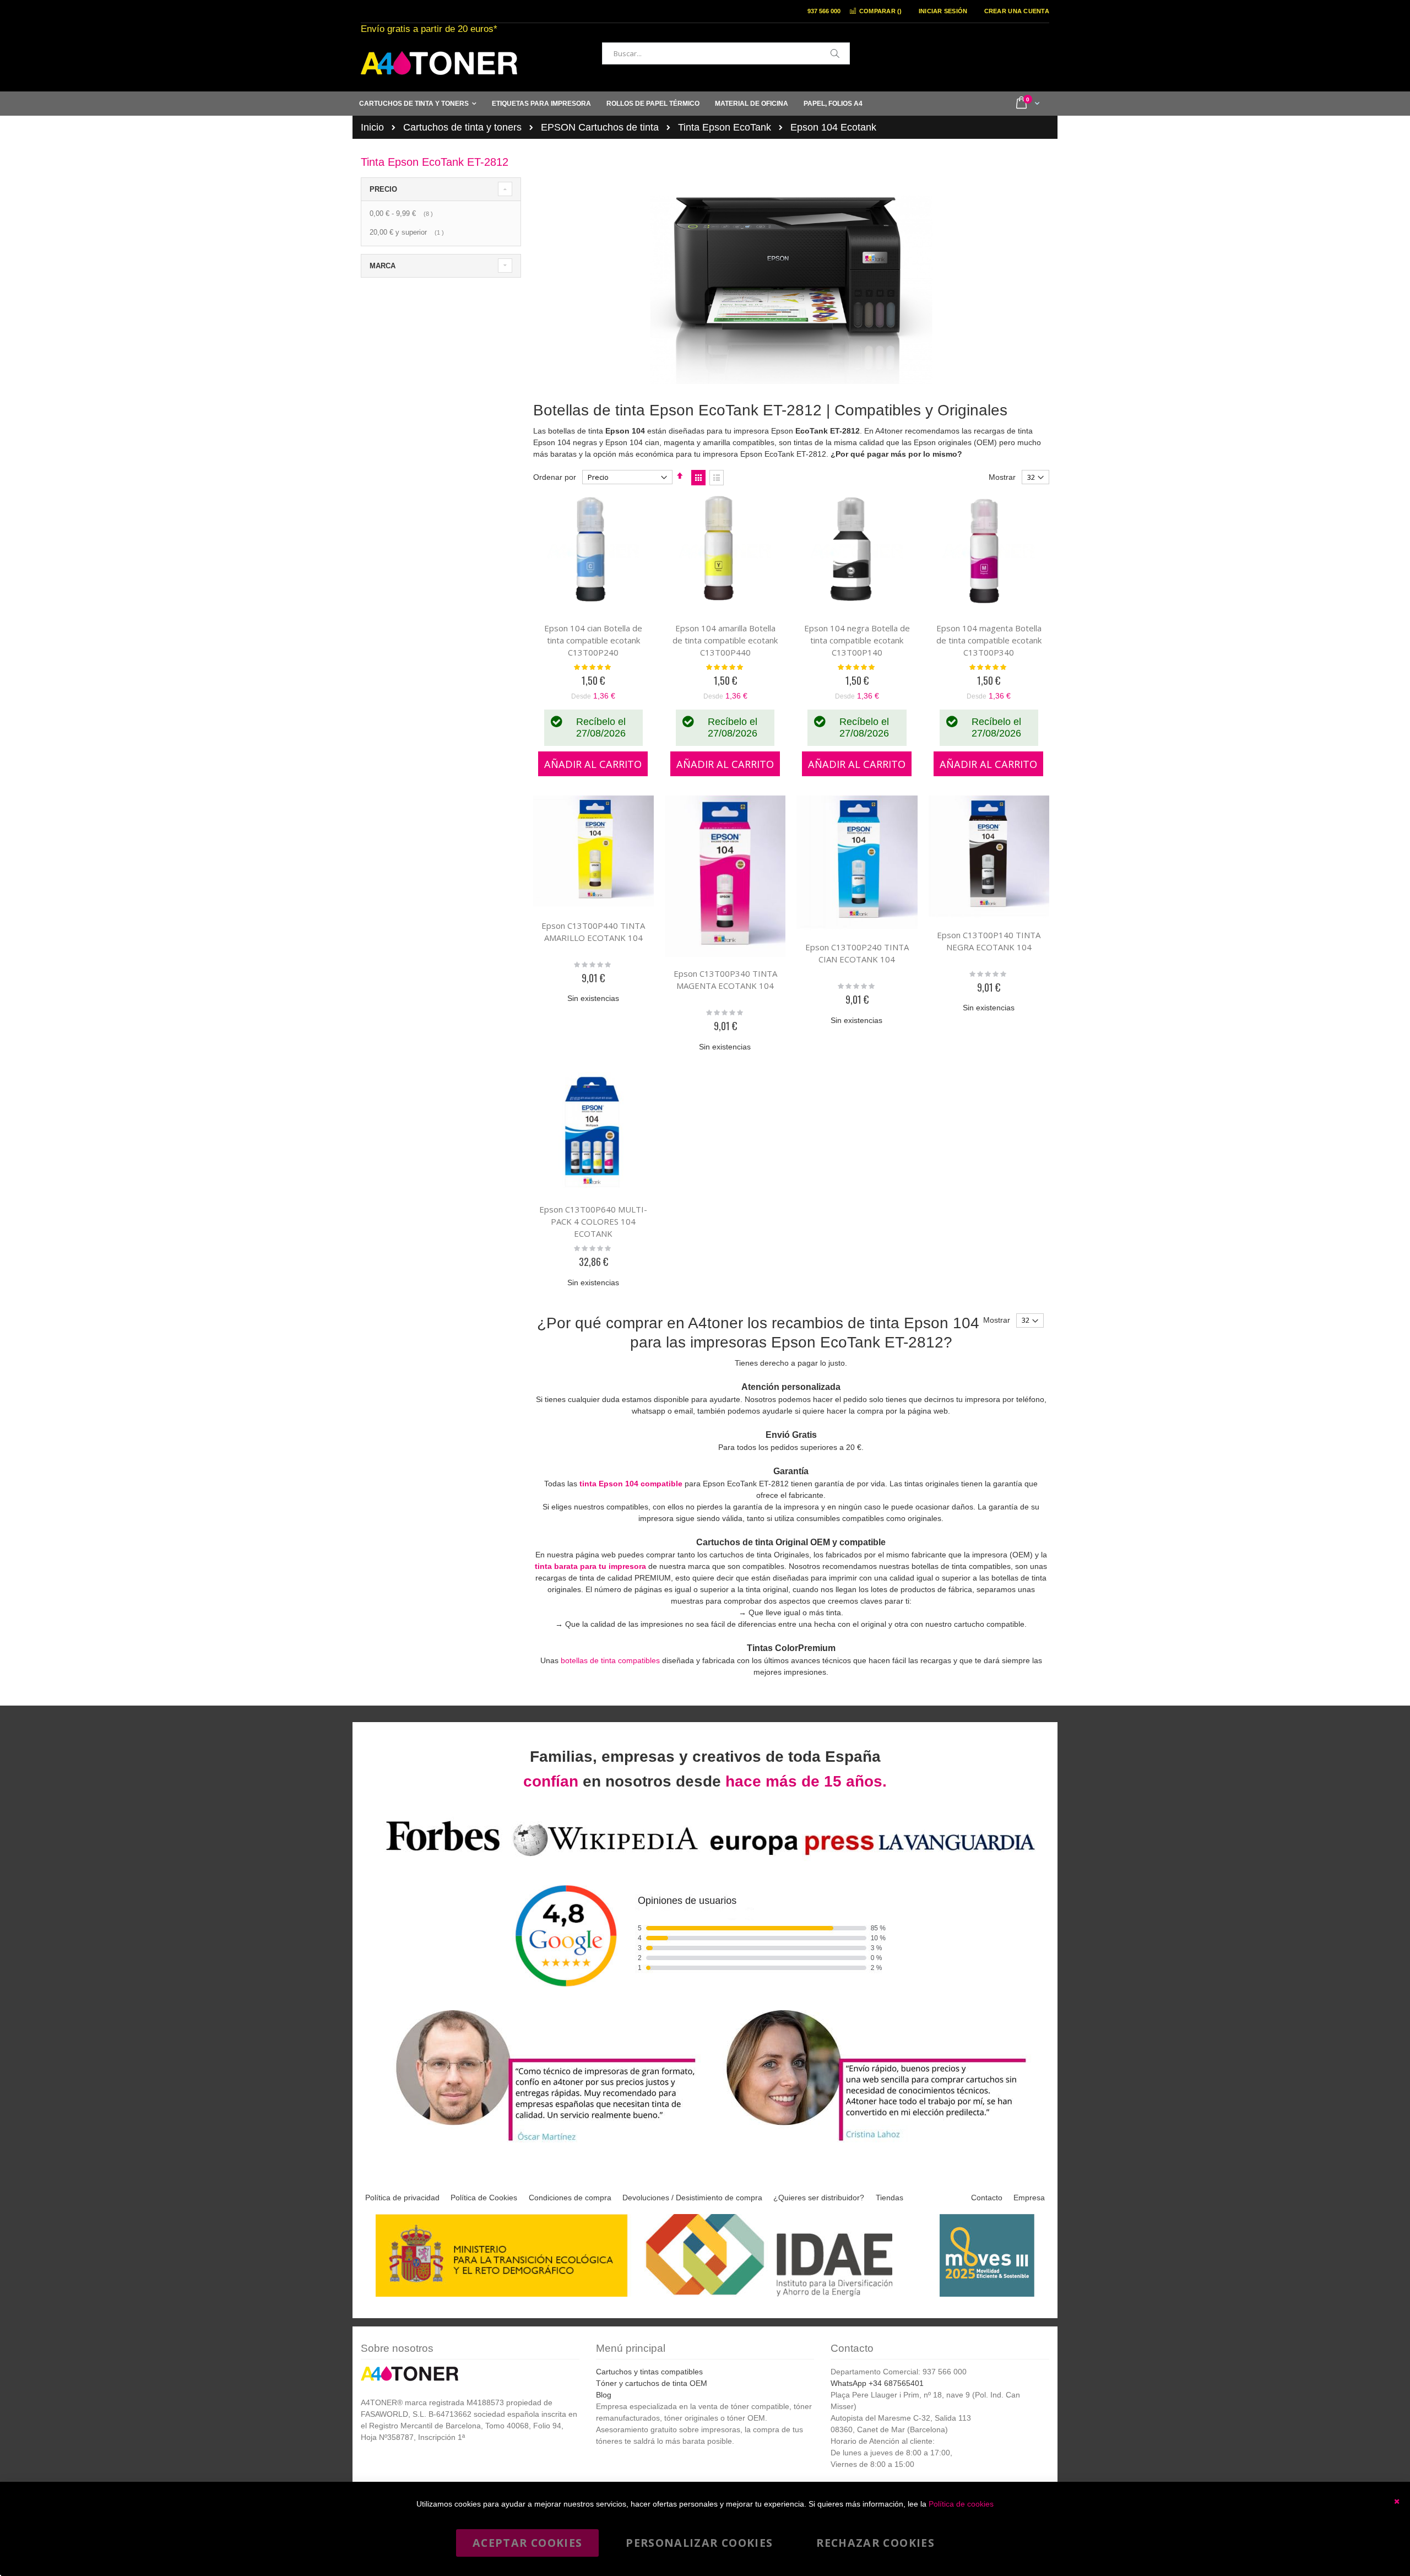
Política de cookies (961, 2504)
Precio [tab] (383, 189)
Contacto (987, 2198)
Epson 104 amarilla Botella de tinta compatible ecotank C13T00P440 (725, 640)
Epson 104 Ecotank (833, 127)
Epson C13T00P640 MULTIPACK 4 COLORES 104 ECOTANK (593, 1221)
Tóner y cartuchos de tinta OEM (652, 2383)
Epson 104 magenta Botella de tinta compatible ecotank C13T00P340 (989, 640)
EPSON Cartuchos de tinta (600, 127)
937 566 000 (824, 11)
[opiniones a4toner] (540, 2143)
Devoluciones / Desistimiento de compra (692, 2198)
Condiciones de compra (570, 2198)
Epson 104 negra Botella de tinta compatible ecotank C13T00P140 (857, 640)
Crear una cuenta (1017, 11)
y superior (408, 232)
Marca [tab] (383, 266)
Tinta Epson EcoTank (725, 127)
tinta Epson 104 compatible (631, 1484)
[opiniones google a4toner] (705, 1858)
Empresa (1029, 2198)
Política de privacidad (402, 2198)
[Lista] (717, 478)
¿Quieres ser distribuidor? (819, 2198)
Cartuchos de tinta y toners (462, 127)
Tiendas (890, 2198)
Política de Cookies (484, 2198)
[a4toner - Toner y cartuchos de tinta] (439, 63)
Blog (604, 2395)
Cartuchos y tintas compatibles (649, 2372)
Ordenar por (555, 477)
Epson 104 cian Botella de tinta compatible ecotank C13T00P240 (593, 640)
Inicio (372, 127)
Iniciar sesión (943, 11)
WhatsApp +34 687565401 (877, 2383)
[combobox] (726, 53)
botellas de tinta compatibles (610, 1660)
